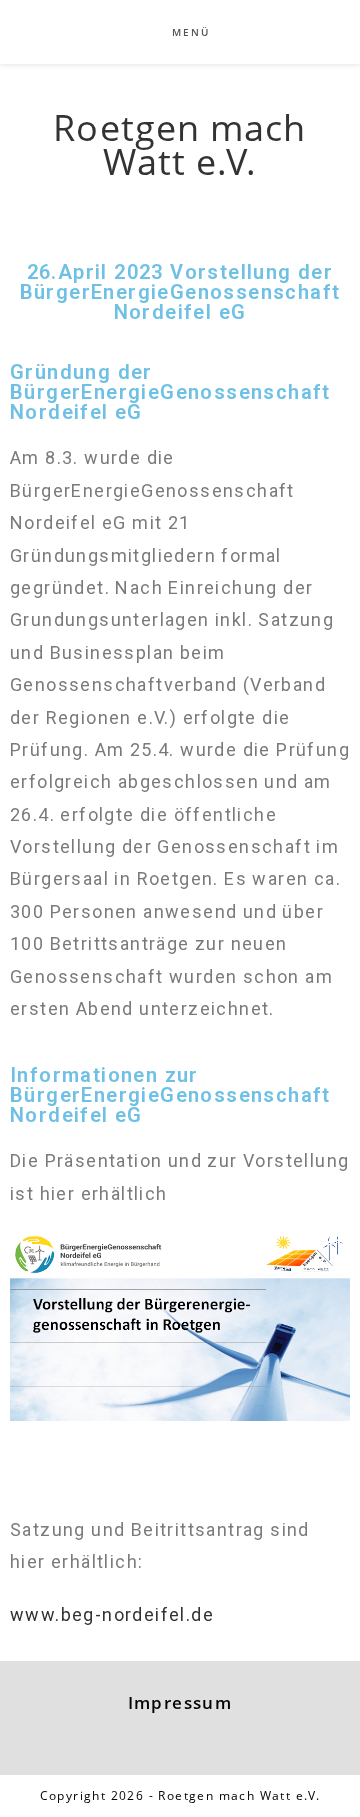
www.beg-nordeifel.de (112, 1614)
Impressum (180, 1702)
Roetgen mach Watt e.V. (179, 144)
